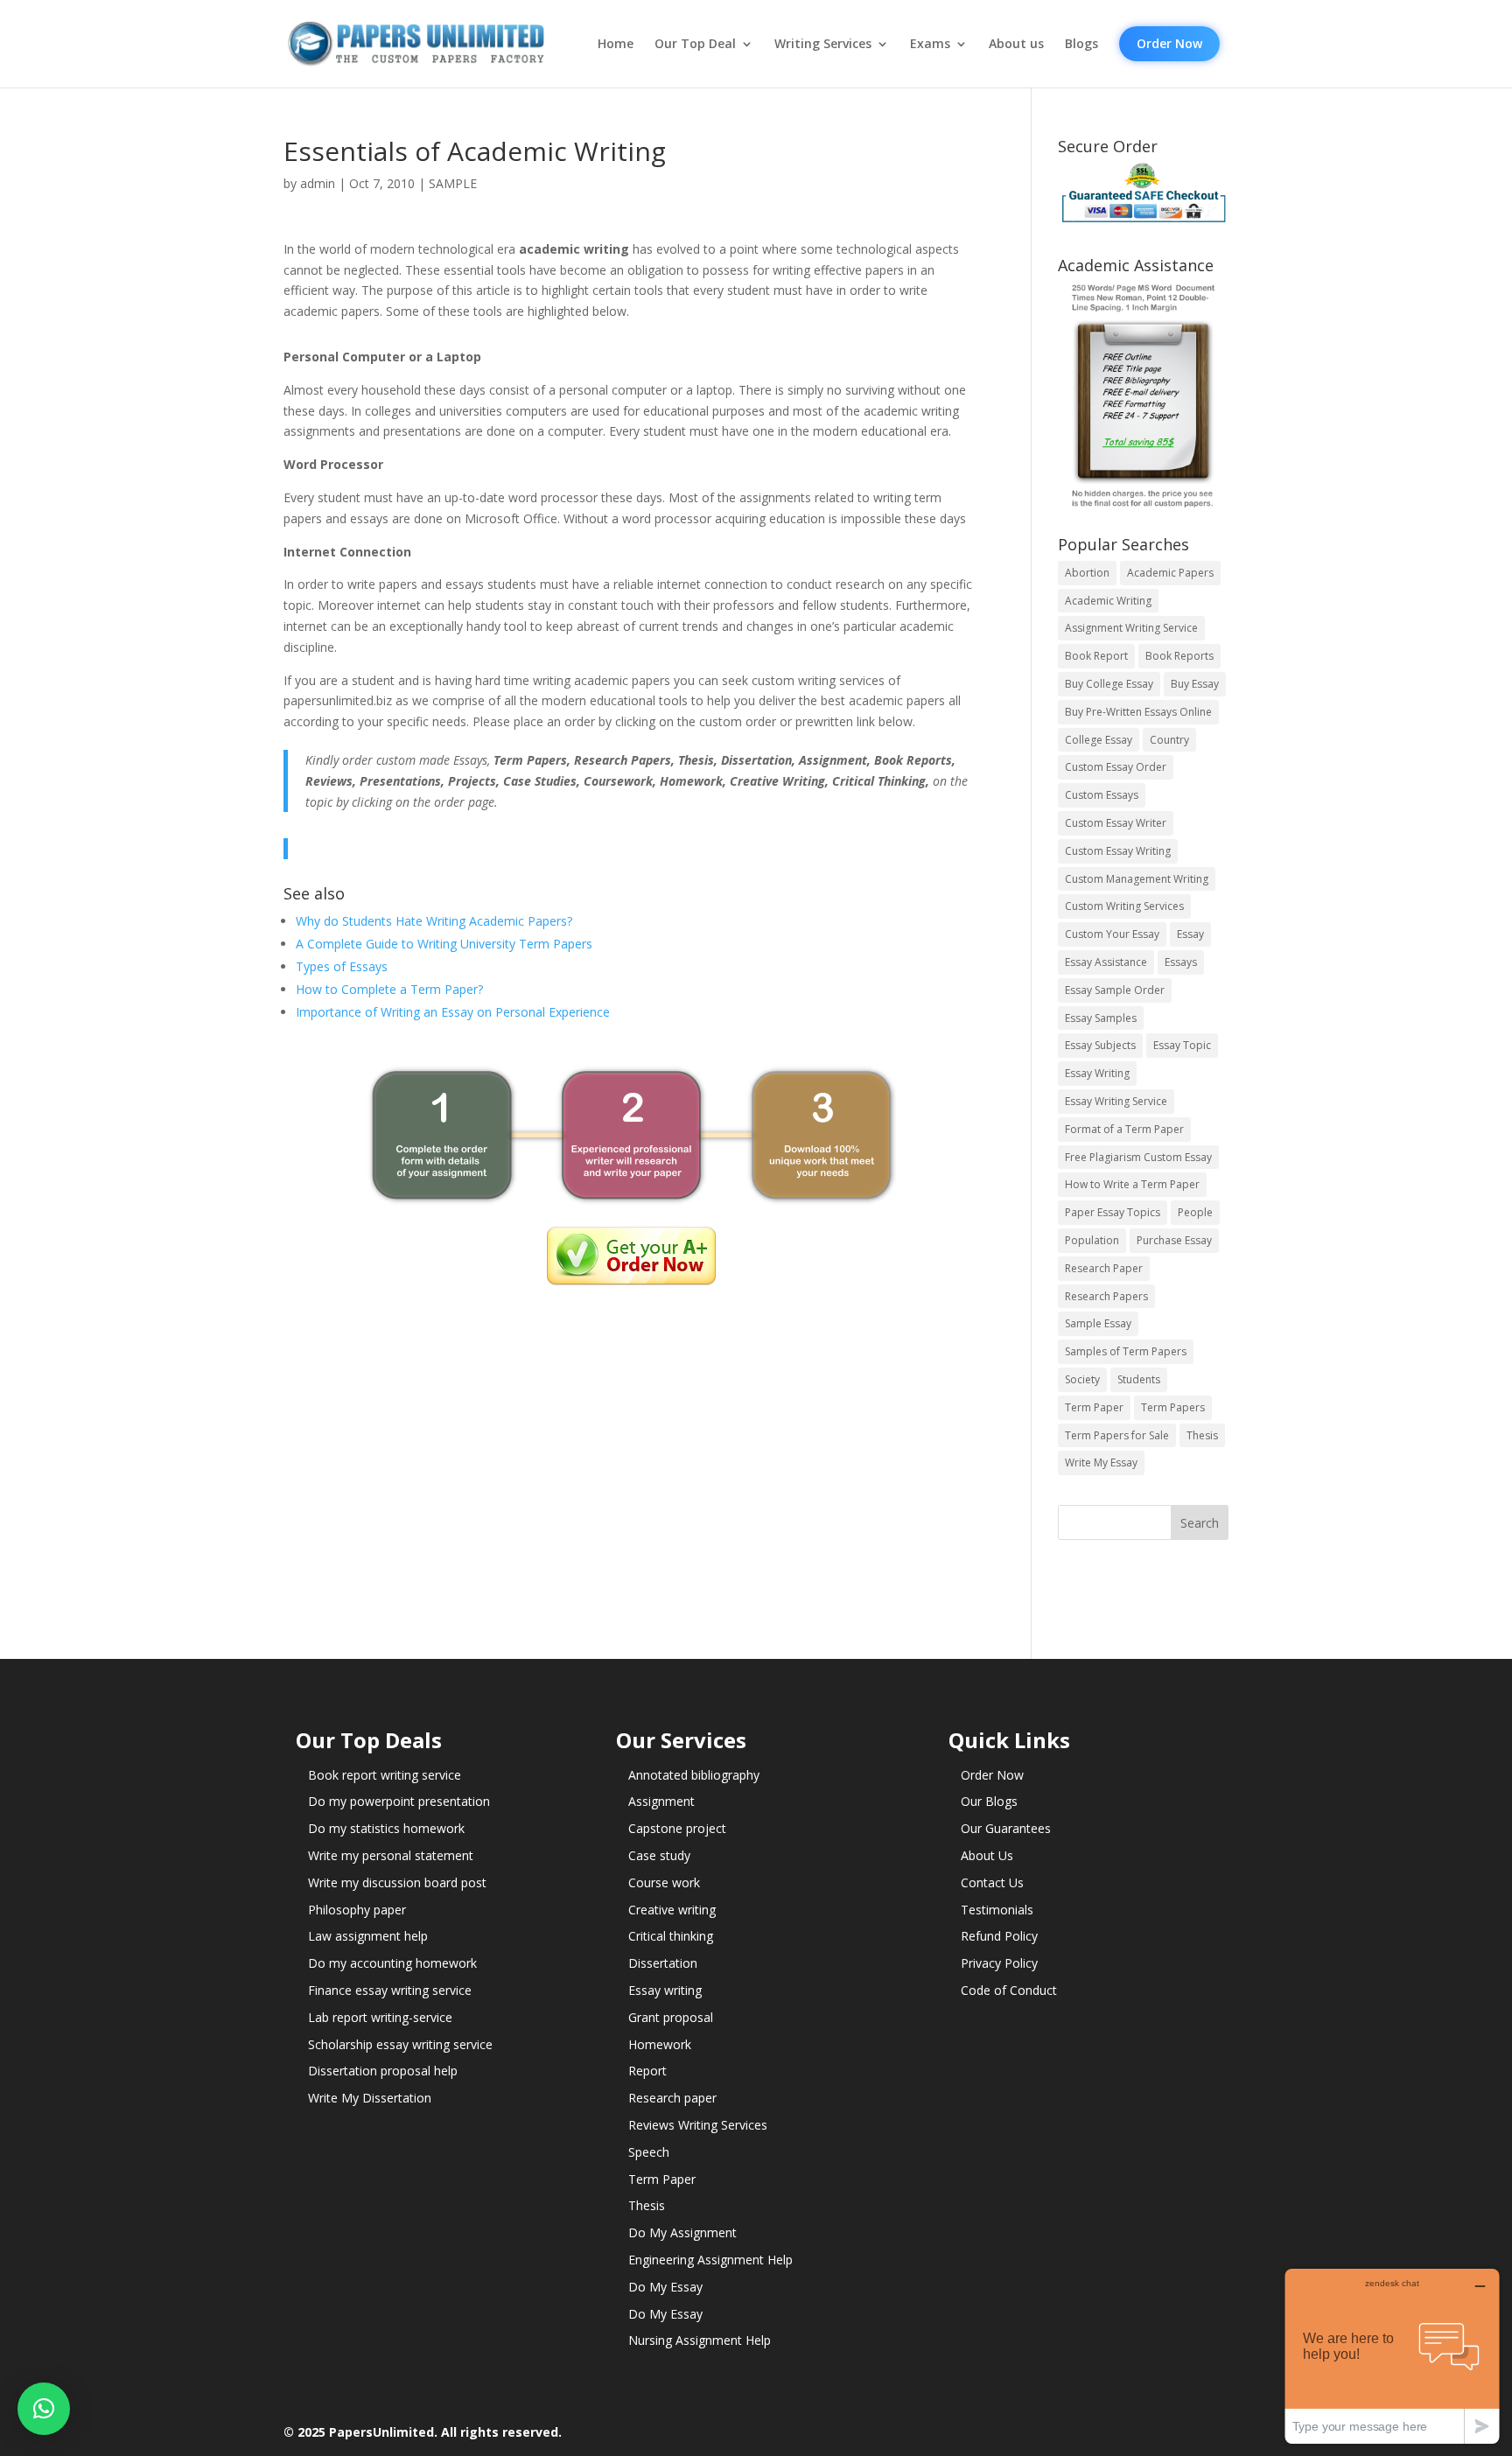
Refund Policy (999, 1936)
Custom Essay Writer (1116, 823)
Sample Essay (1098, 1323)
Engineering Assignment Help (710, 2260)
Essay (1190, 934)
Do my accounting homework (392, 1963)
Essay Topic (1182, 1045)
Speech (649, 2152)
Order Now (1169, 43)
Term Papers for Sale (1117, 1435)
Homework (660, 2044)
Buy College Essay (1109, 684)
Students (1139, 1379)
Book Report (1096, 656)
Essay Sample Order (1115, 990)
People (1195, 1212)
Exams (930, 44)
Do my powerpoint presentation (399, 1801)
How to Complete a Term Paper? (389, 989)
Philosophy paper (357, 1910)
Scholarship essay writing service (400, 2044)
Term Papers (1173, 1407)
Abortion (1087, 573)
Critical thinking (671, 1936)
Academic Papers (1170, 573)
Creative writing (672, 1910)
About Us (987, 1855)
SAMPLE (453, 183)
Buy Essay (1195, 684)
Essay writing (665, 1990)
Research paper (672, 2098)
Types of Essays (342, 966)
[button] (44, 2409)
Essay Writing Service (1116, 1101)
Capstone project (677, 1828)
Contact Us (992, 1882)
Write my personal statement (391, 1855)
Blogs (1081, 44)
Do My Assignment (682, 2232)
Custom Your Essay (1112, 934)
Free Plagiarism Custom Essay (1138, 1157)
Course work (664, 1882)
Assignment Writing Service (1131, 628)
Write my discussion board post (397, 1882)
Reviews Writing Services (698, 2125)
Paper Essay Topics (1113, 1212)
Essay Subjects (1100, 1045)
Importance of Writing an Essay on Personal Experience (453, 1012)
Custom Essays (1102, 795)
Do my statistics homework (386, 1828)
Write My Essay (1101, 1462)
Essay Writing (1097, 1073)
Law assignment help (368, 1936)
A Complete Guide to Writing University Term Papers (444, 944)
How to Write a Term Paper (1132, 1184)
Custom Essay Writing (1118, 851)
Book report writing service (385, 1775)
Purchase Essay (1174, 1240)
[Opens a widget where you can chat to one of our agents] (1392, 2356)
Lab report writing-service (380, 2017)
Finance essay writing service (390, 1990)
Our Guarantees (1006, 1828)
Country (1169, 740)
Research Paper (1104, 1268)
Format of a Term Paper (1124, 1129)
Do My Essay (665, 2287)
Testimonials (997, 1910)
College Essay (1099, 740)
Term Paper (1094, 1407)
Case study (659, 1855)
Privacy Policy (999, 1963)
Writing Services (823, 44)
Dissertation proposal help (383, 2071)
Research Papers (1106, 1296)
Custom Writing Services (1124, 906)
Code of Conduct (1009, 1990)
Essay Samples (1101, 1018)
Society (1082, 1379)
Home (616, 44)
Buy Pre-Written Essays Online (1138, 712)
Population (1092, 1240)
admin (318, 183)
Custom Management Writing (1137, 879)
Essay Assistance (1106, 962)
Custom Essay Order (1116, 767)
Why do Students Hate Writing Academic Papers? (434, 921)
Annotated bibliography (694, 1775)
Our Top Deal (695, 44)
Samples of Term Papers (1126, 1351)
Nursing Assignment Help (700, 2340)
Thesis (1202, 1435)
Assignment (661, 1801)
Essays (1181, 962)
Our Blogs (989, 1801)
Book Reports (1179, 656)
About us (1016, 44)
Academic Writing (1108, 601)
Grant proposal (671, 2017)
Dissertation (663, 1963)
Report (647, 2071)
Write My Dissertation (370, 2098)
